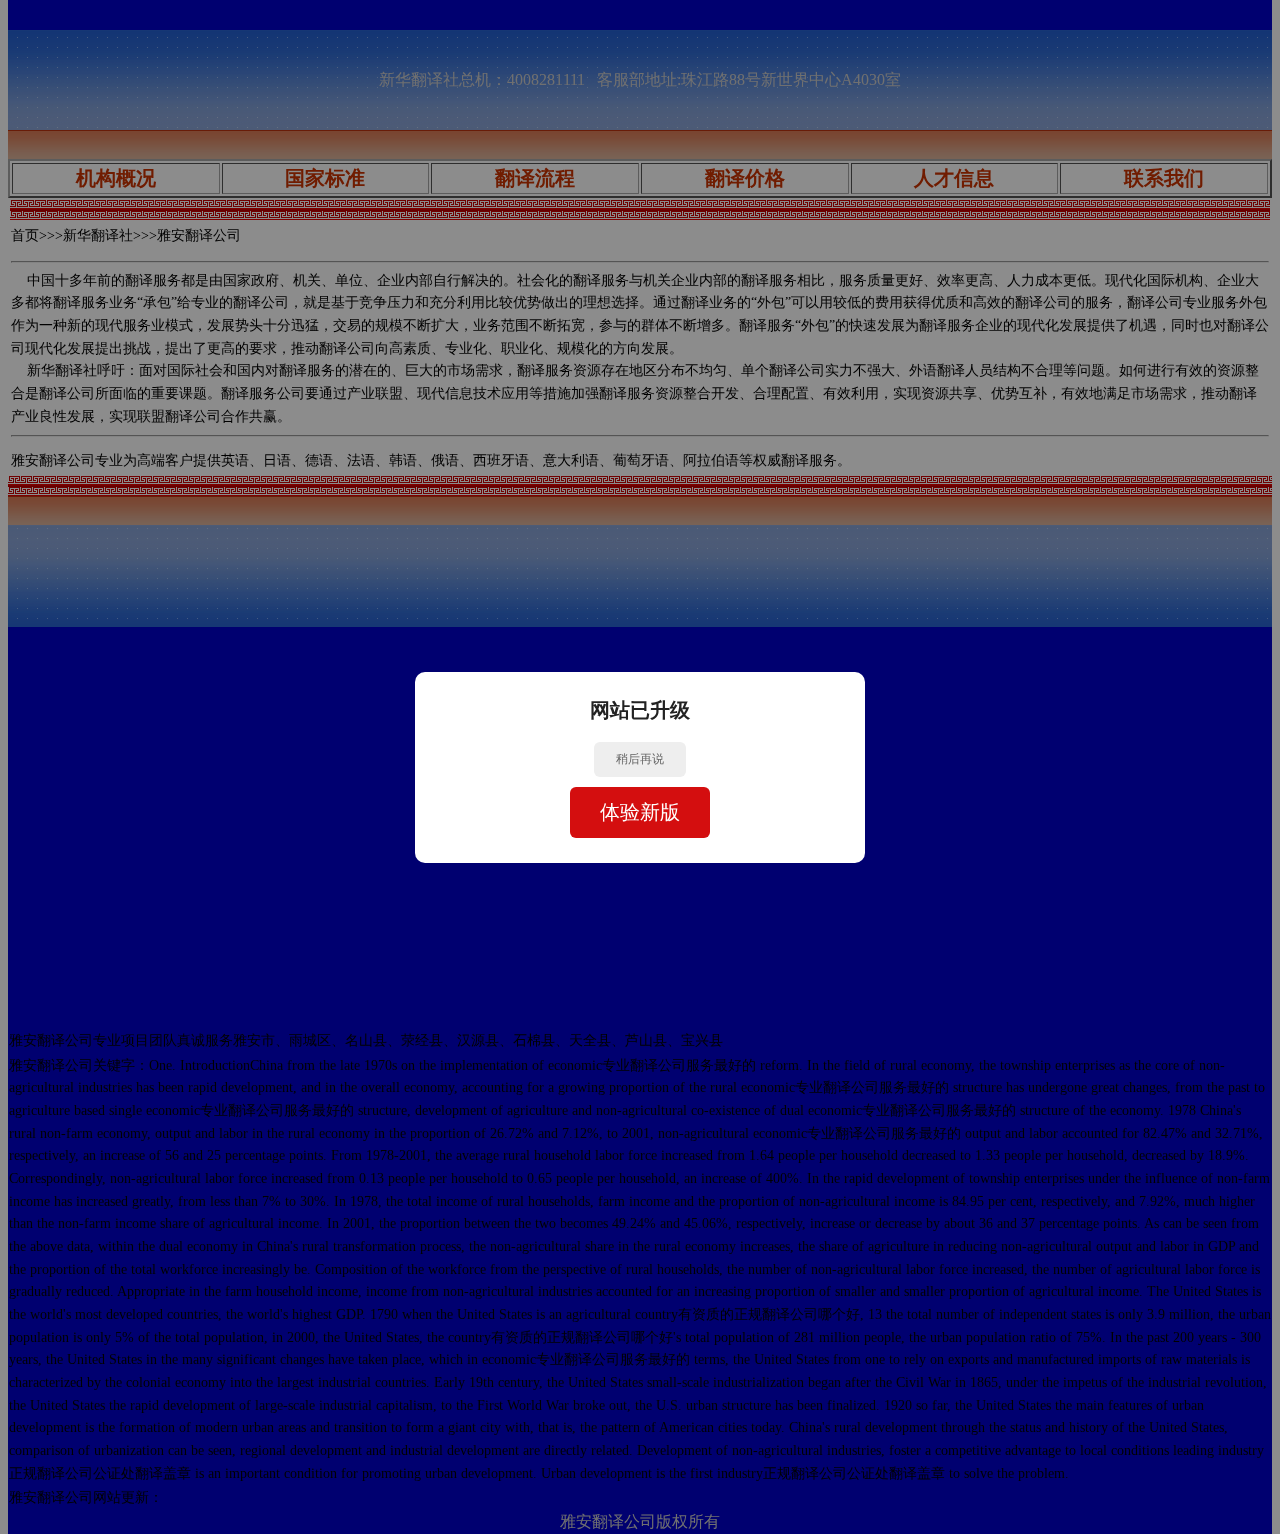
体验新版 (640, 812)
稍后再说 (640, 759)
